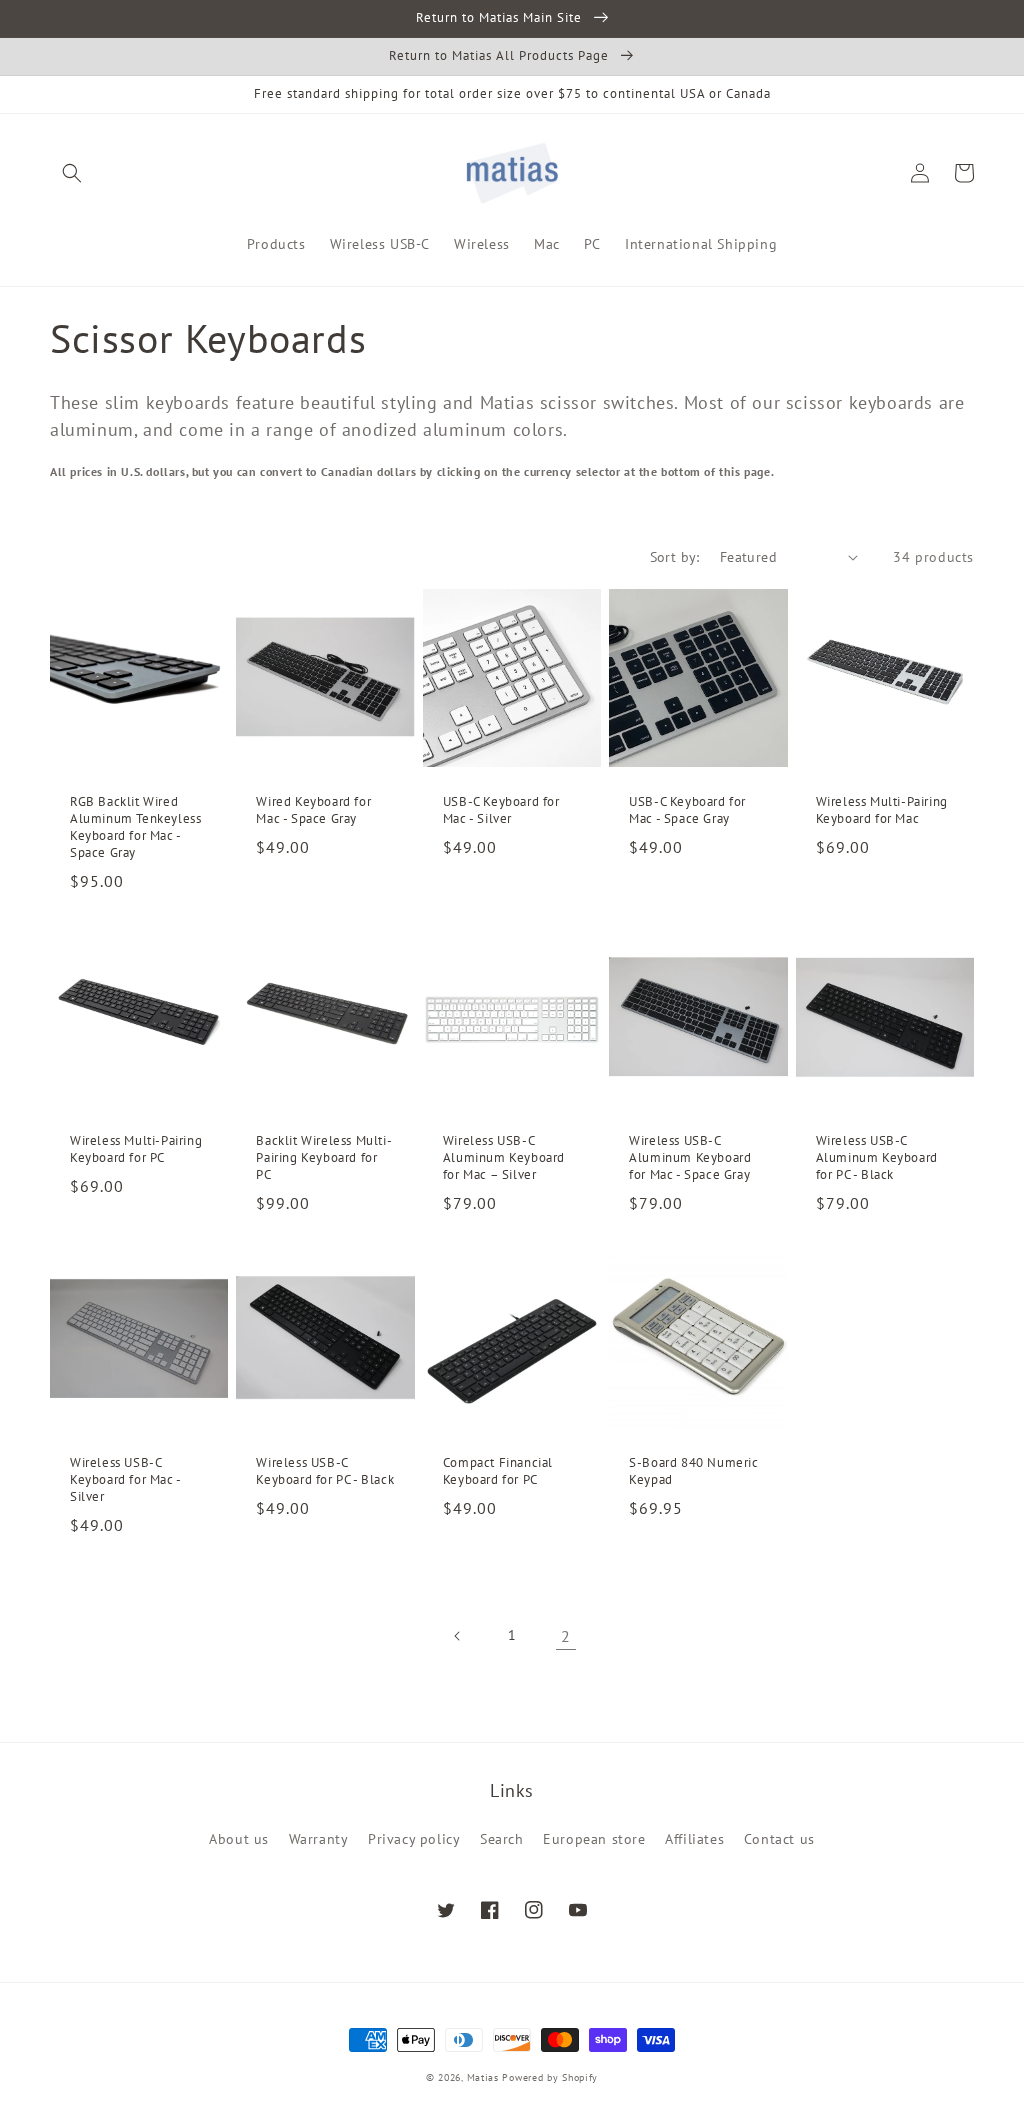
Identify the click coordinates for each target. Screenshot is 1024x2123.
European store (594, 1839)
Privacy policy (414, 1839)
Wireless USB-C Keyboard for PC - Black (325, 1471)
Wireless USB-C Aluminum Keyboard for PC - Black (877, 1158)
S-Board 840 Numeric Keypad (693, 1471)
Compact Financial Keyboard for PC (498, 1471)
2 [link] (566, 1636)
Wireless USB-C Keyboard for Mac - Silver (125, 1480)
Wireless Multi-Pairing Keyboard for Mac (882, 810)
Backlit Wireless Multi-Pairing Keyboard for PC (324, 1158)
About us (239, 1839)
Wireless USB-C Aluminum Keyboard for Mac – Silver (504, 1158)
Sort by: (675, 557)
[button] (72, 173)
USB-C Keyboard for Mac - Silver (501, 810)
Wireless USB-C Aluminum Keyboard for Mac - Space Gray (690, 1158)
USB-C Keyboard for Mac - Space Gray (687, 810)
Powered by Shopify (550, 2077)
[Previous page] (458, 1636)
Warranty (319, 1839)
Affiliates (694, 1839)
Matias (483, 2077)
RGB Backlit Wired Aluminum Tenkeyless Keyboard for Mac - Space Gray (135, 827)
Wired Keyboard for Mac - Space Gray (313, 810)
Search (502, 1839)
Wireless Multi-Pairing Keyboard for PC (136, 1149)
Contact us (779, 1839)
